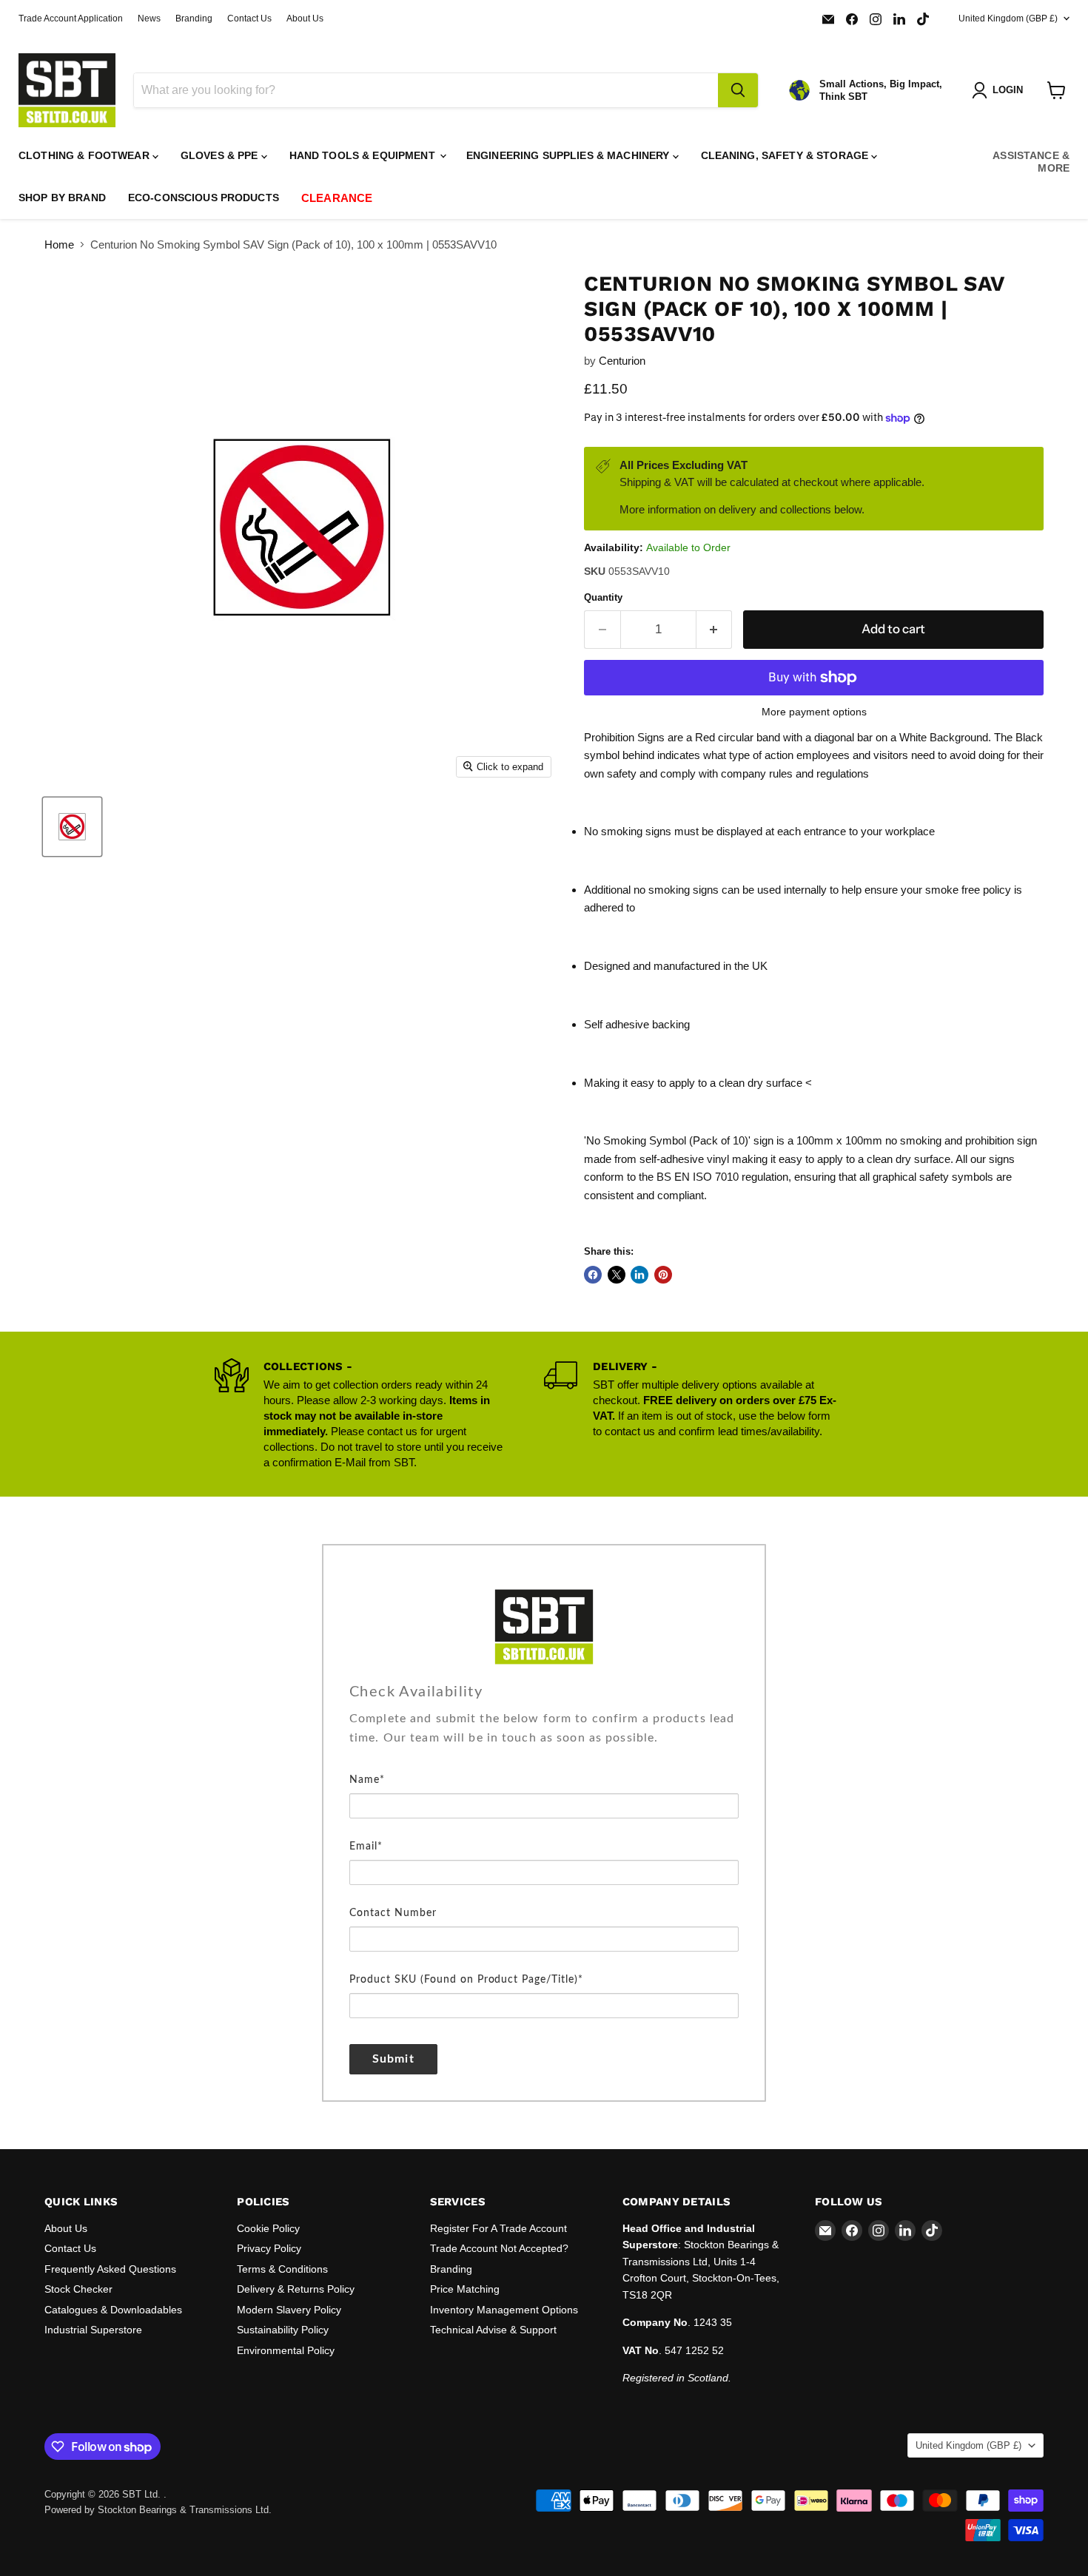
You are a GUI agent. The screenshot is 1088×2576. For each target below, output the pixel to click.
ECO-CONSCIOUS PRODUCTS (204, 198)
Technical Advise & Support (493, 2330)
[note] (544, 1739)
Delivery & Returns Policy (296, 2289)
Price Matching (465, 2289)
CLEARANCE (337, 198)
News (149, 18)
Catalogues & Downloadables (113, 2310)
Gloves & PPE (221, 155)
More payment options (814, 712)
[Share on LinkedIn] (639, 1275)
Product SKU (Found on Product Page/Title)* (466, 1980)
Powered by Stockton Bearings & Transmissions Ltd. (158, 2510)
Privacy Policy (269, 2248)
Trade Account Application (71, 18)
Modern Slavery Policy (289, 2310)
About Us (305, 18)
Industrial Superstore (93, 2330)
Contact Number (393, 1913)
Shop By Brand (62, 198)
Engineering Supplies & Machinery (570, 155)
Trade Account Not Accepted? (499, 2248)
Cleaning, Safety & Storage (786, 155)
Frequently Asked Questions (110, 2269)
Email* (366, 1847)
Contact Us (249, 18)
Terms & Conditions (282, 2269)
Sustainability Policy (283, 2330)
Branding (194, 18)
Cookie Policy (268, 2228)
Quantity (603, 597)
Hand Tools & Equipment (364, 155)
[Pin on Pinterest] (663, 1275)
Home (59, 245)
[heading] (544, 1692)
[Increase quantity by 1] (715, 629)
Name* (367, 1780)
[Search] (738, 90)
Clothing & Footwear (85, 155)
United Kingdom (1008, 18)
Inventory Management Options (504, 2310)
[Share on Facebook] (593, 1275)
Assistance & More (1031, 162)
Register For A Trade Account (498, 2228)
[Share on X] (617, 1275)
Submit (393, 2059)
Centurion (622, 361)
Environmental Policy (286, 2350)
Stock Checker (78, 2289)
